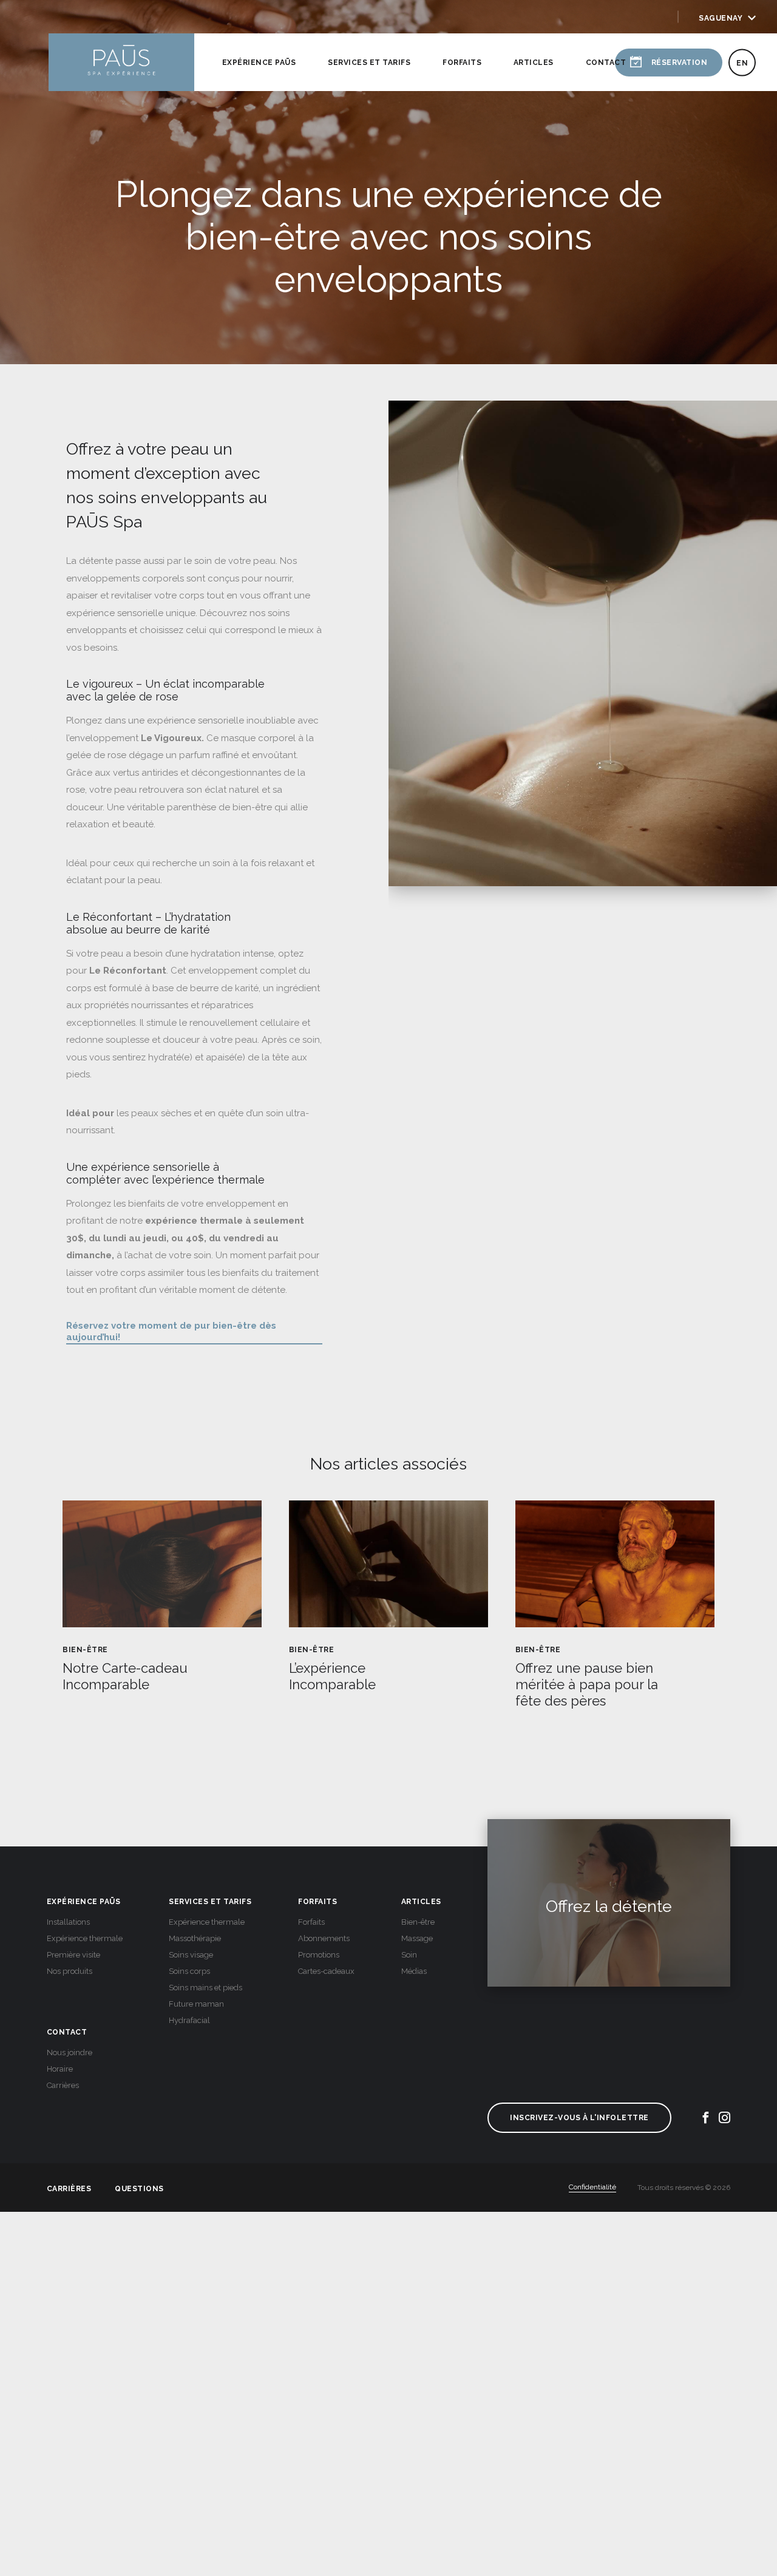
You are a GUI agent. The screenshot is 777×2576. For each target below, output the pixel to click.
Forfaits (462, 63)
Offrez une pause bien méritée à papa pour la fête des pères (587, 1684)
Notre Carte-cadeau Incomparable (125, 1676)
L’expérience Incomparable (332, 1676)
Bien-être (85, 1650)
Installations (68, 1922)
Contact (606, 63)
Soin (409, 1955)
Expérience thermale (85, 1938)
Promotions (319, 1955)
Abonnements (324, 1938)
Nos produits (70, 1971)
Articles (534, 63)
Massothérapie (195, 1938)
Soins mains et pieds (205, 1988)
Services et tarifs (369, 63)
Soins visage (191, 1955)
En (742, 63)
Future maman (196, 2004)
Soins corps (189, 1971)
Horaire (60, 2069)
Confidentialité (592, 2187)
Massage (417, 1938)
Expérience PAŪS (259, 63)
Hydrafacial (189, 2020)
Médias (414, 1971)
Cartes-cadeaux (326, 1971)
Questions (139, 2188)
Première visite (73, 1955)
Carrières (63, 2085)
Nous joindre (70, 2052)
